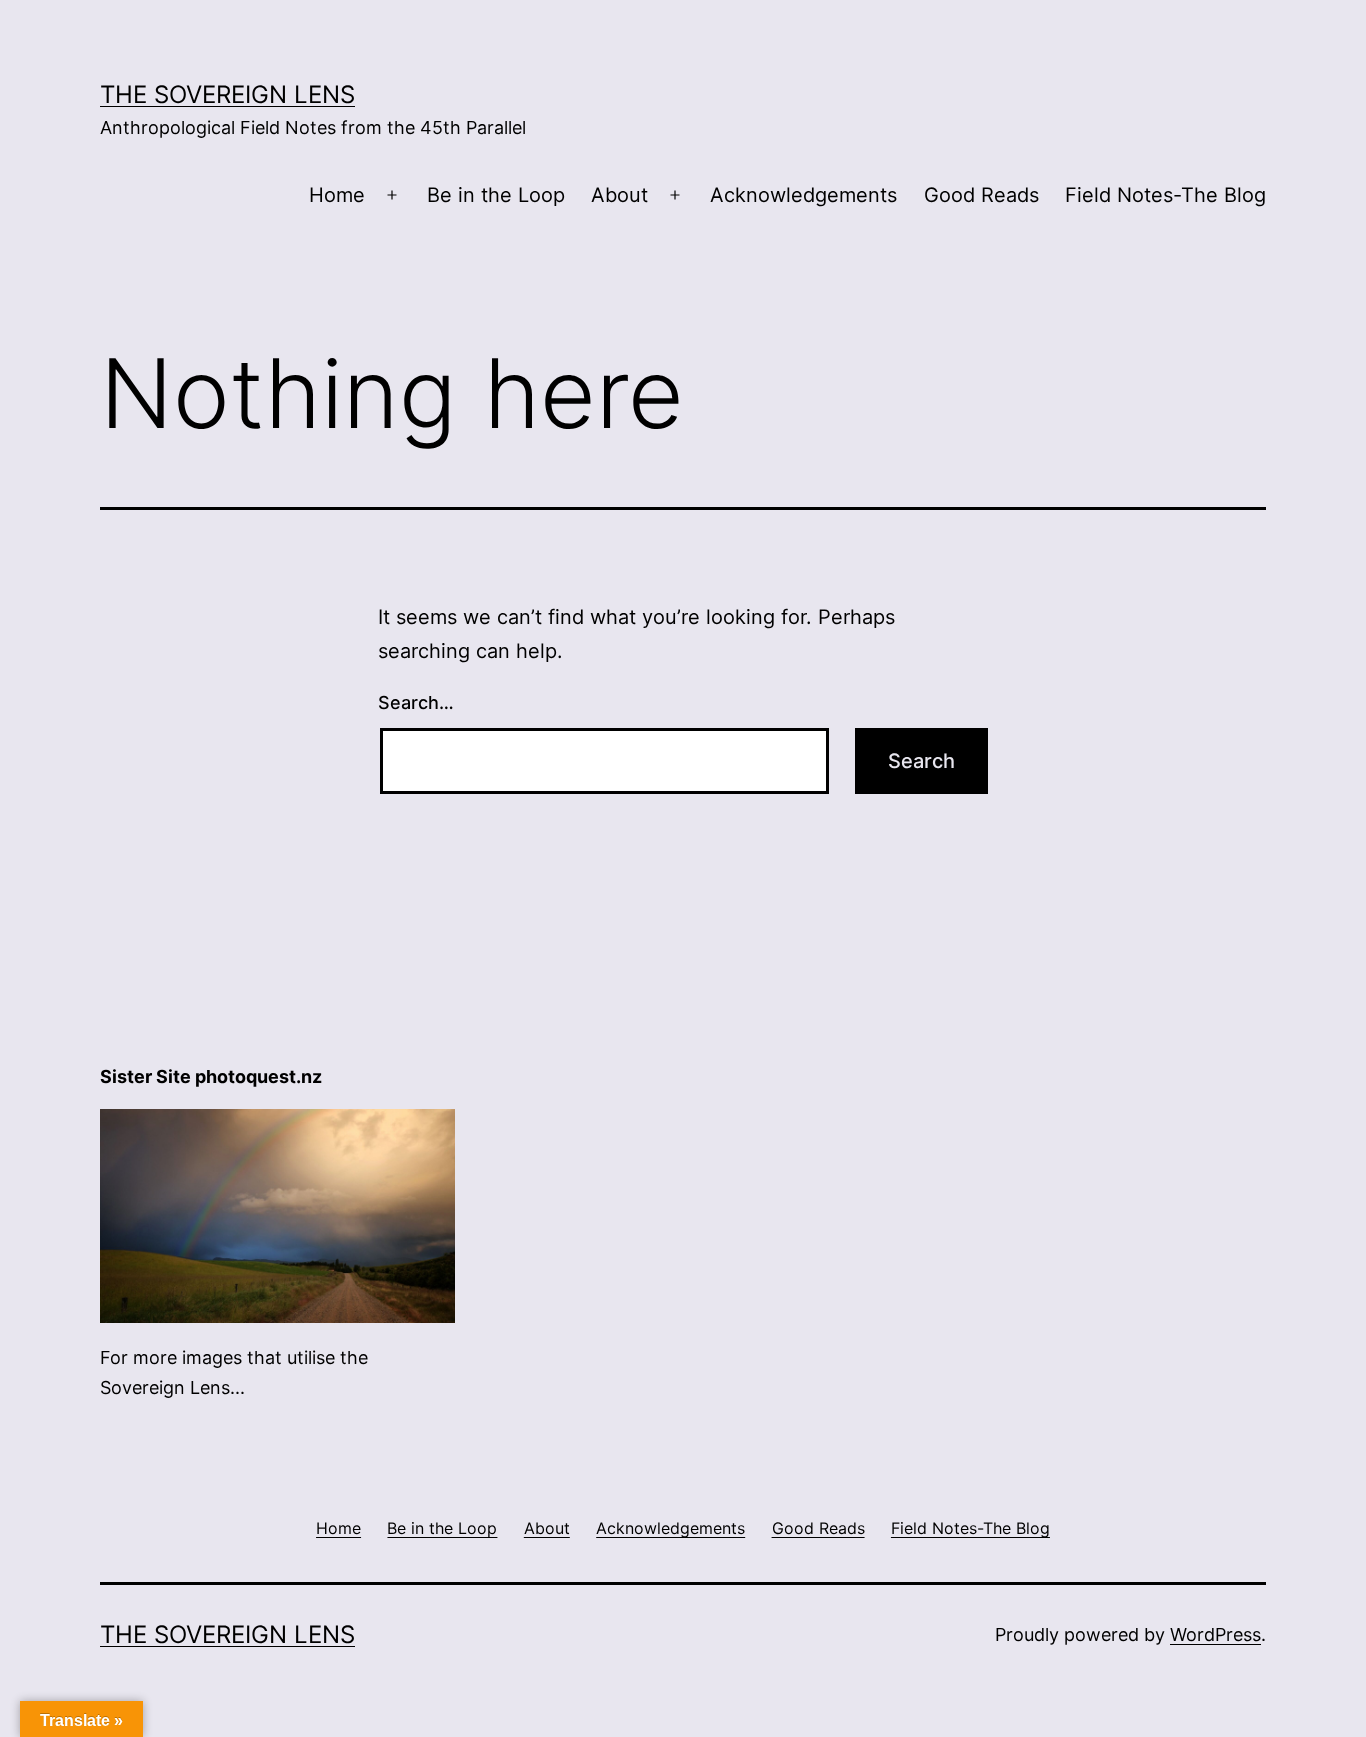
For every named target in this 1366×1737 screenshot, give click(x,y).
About (619, 195)
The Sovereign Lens (227, 94)
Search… (416, 702)
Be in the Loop (496, 195)
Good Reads (981, 195)
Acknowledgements (803, 195)
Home (337, 195)
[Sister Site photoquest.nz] (277, 1214)
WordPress (1215, 1634)
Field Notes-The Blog (1165, 195)
